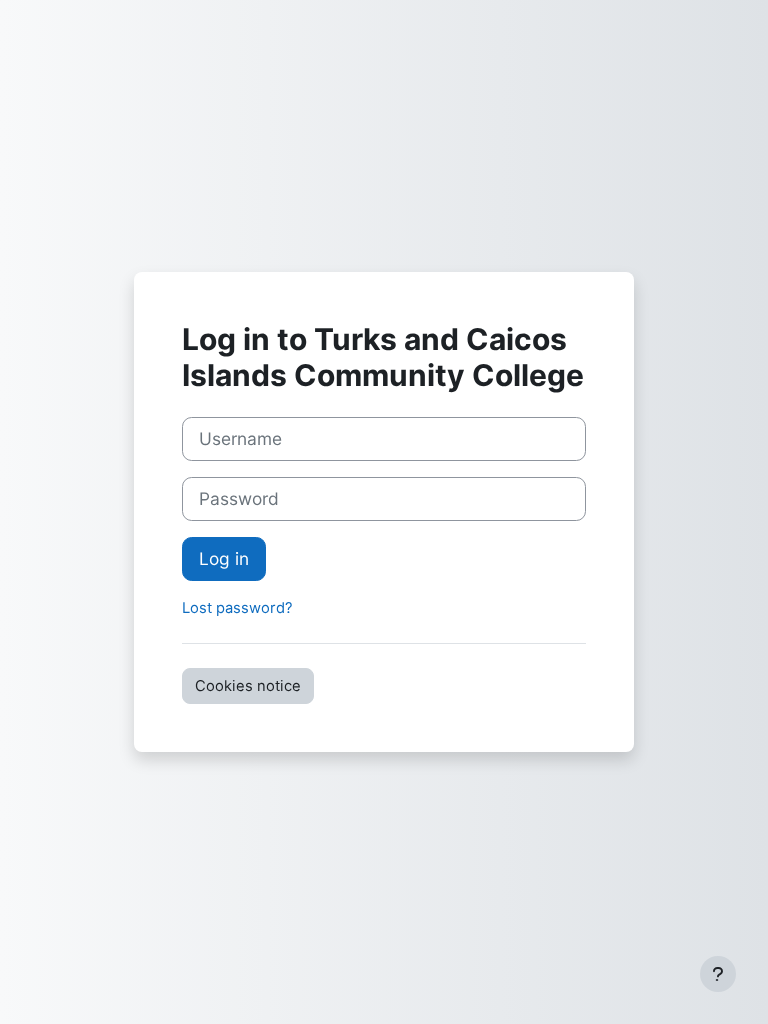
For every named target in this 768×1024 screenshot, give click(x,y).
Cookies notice (248, 686)
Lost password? (237, 608)
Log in (224, 558)
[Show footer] (718, 974)
